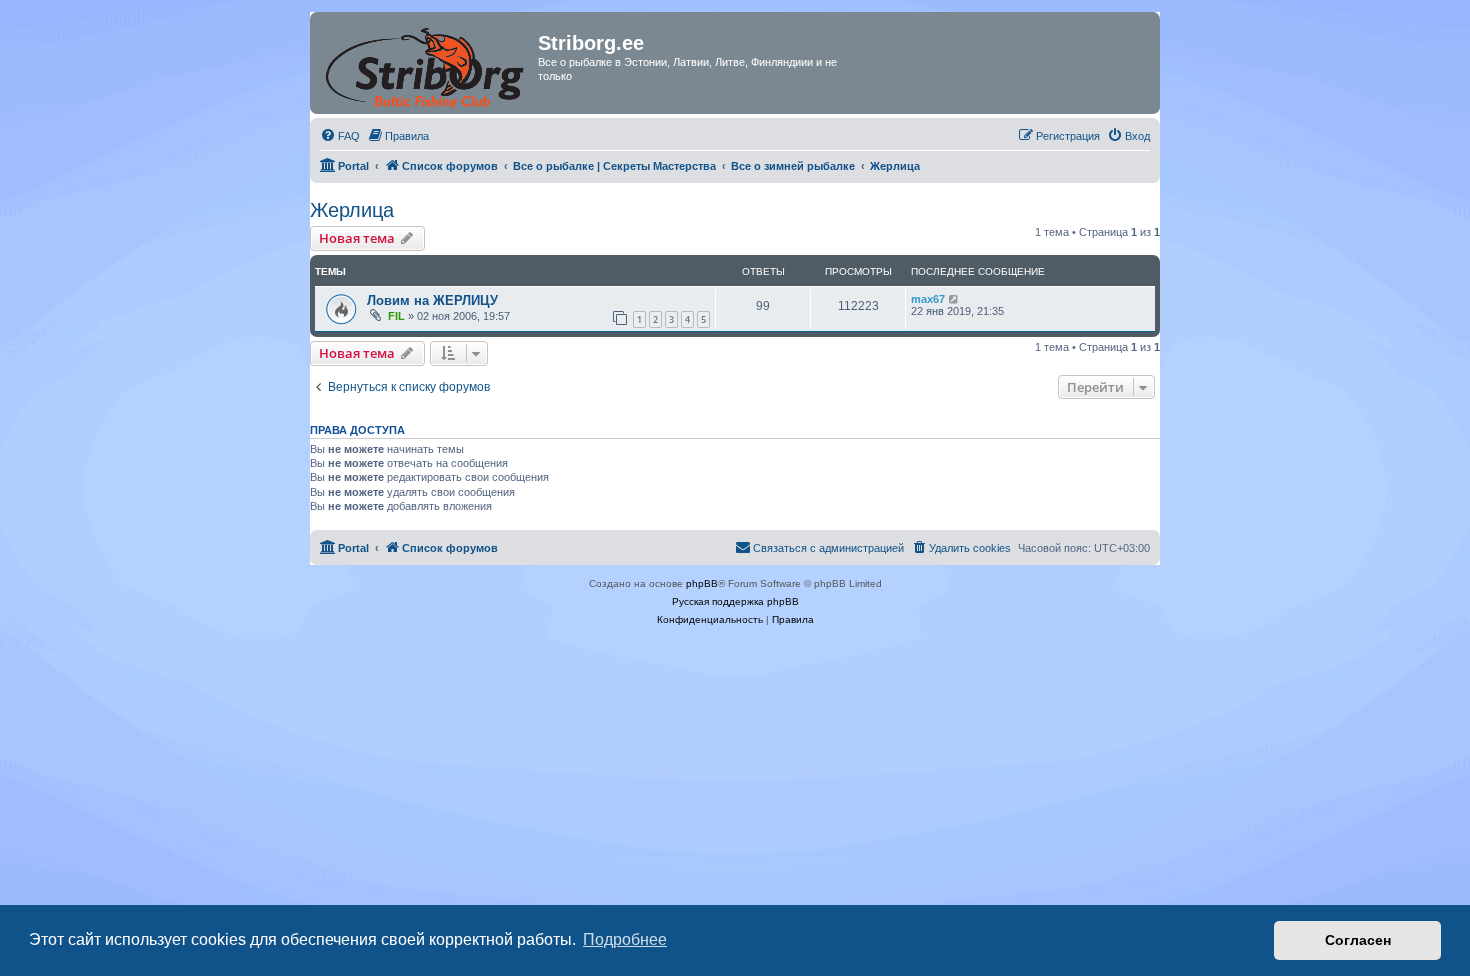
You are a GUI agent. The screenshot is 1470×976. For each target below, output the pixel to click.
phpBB (702, 583)
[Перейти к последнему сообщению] (954, 299)
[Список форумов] (426, 63)
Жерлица (352, 210)
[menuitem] (340, 136)
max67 (928, 299)
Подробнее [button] (625, 939)
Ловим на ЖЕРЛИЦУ (432, 300)
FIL (396, 316)
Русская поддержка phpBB (735, 601)
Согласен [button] (1358, 940)
